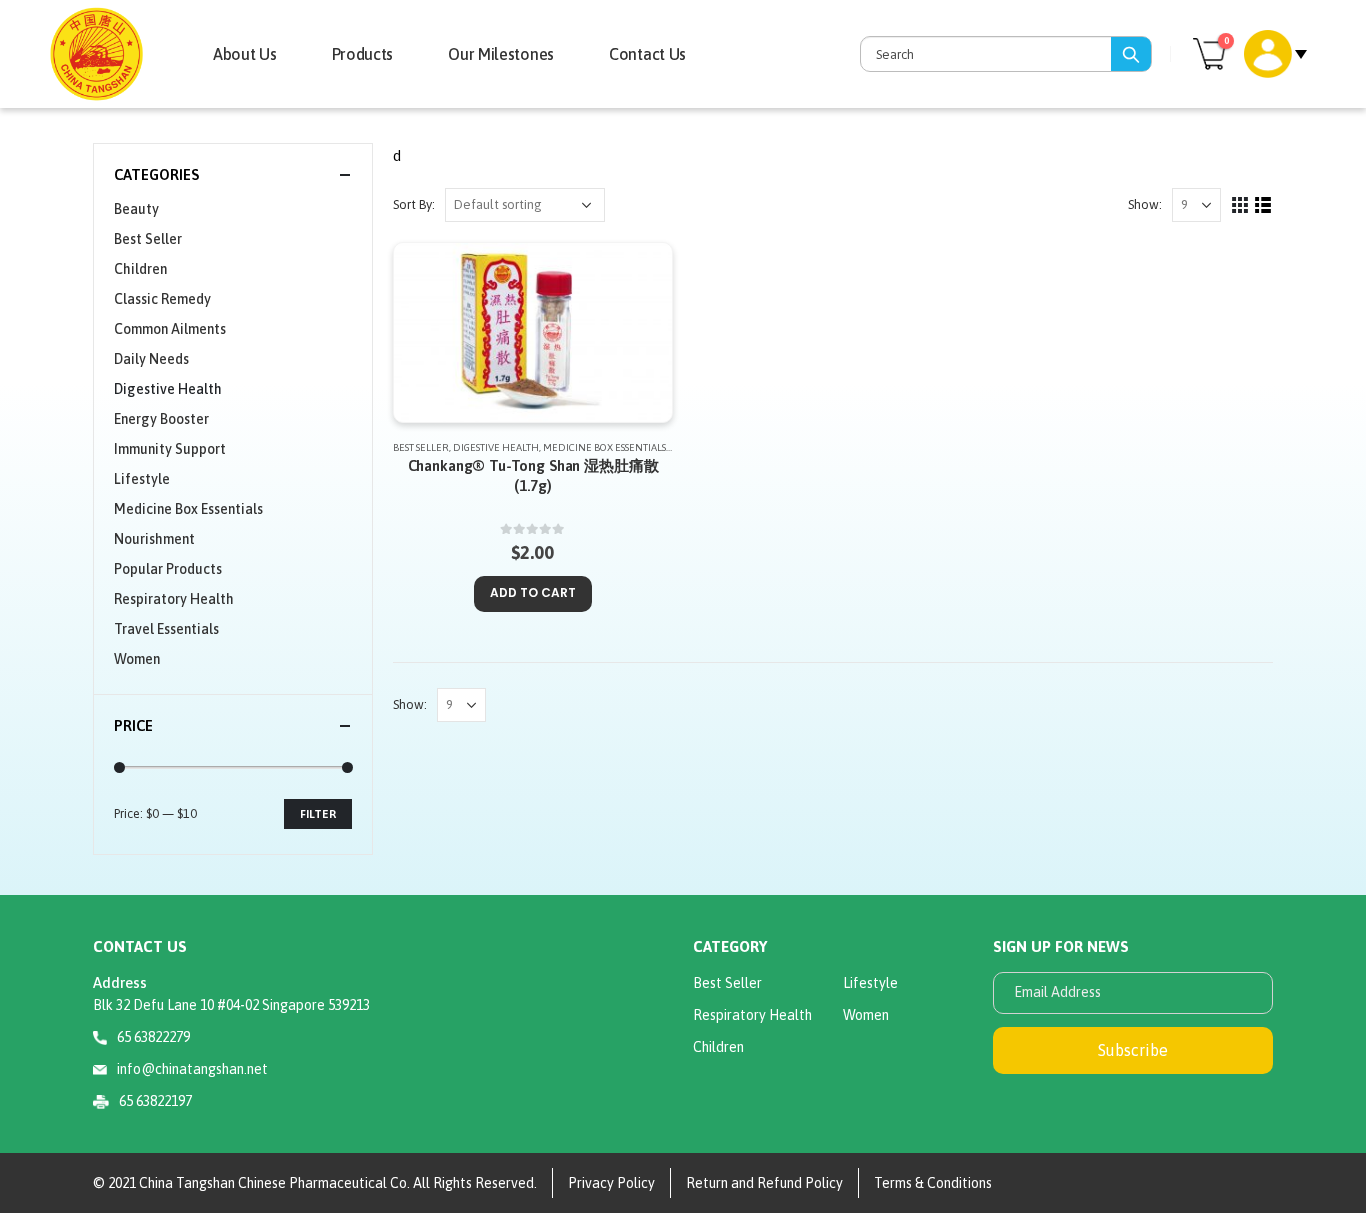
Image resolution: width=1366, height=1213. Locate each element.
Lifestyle (142, 479)
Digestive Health (496, 447)
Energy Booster (161, 419)
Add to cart (533, 592)
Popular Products (168, 569)
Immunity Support (170, 449)
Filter (318, 814)
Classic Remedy (162, 299)
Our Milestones (501, 54)
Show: (1145, 204)
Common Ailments (170, 329)
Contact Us (647, 54)
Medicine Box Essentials (604, 447)
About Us (245, 54)
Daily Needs (151, 359)
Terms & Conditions (933, 1183)
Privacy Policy (611, 1183)
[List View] (1263, 205)
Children (140, 269)
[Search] (1131, 54)
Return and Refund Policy (764, 1183)
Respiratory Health (174, 599)
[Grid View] (1240, 205)
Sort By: (414, 204)
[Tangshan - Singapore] (96, 53)
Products (363, 54)
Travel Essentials (166, 629)
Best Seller (421, 447)
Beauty (136, 209)
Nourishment (154, 539)
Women (137, 659)
